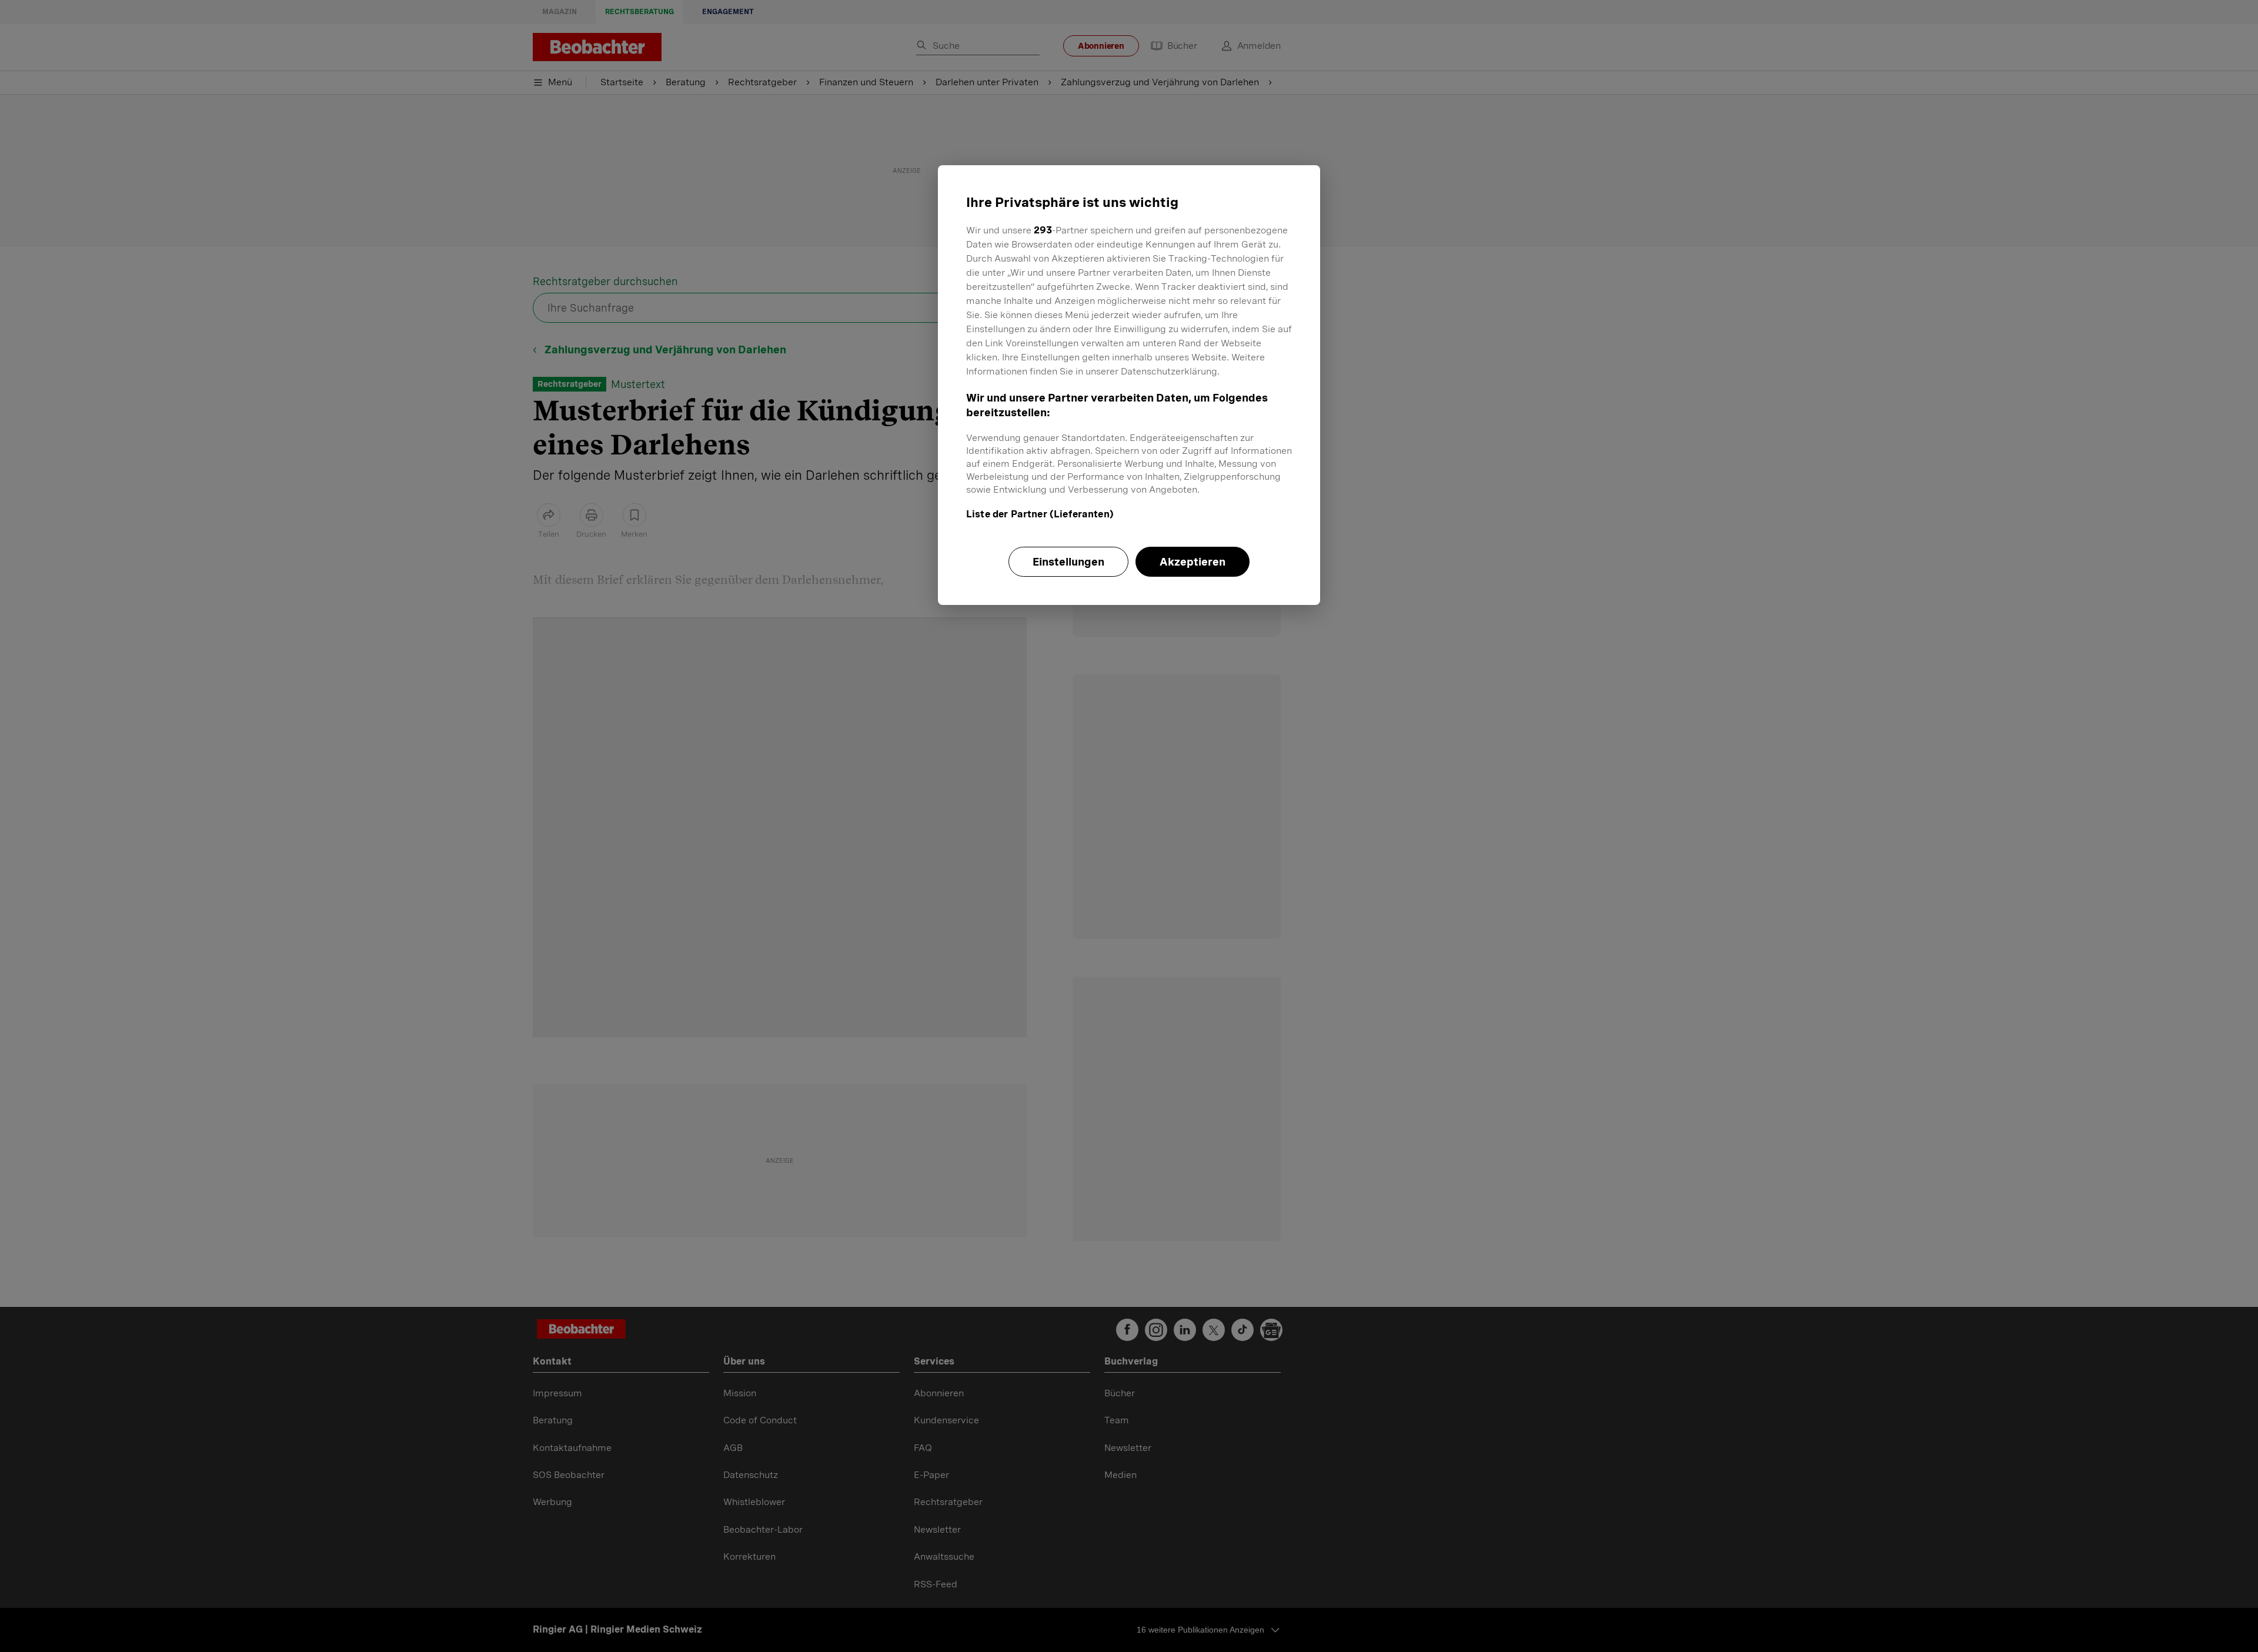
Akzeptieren (1193, 562)
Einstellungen (1068, 562)
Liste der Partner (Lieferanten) (1040, 514)
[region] (1129, 385)
